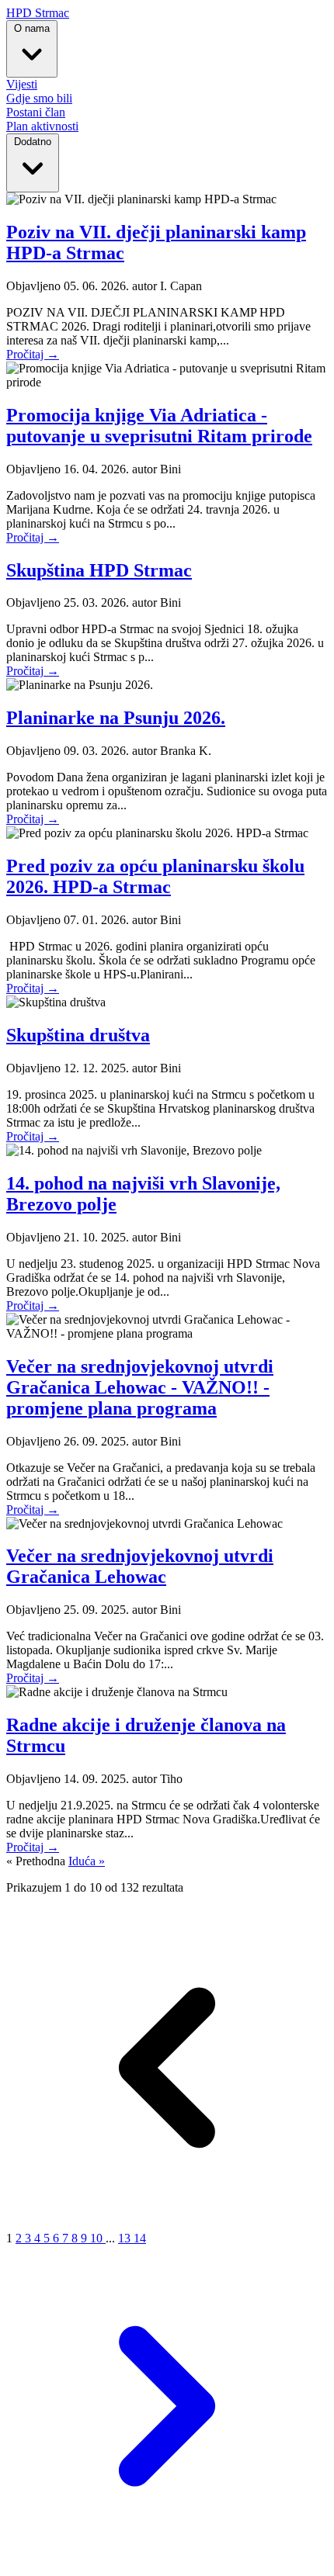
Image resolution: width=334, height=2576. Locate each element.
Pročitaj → (33, 354)
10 (98, 2238)
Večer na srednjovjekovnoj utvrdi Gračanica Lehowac (140, 1566)
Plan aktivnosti (42, 126)
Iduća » (87, 1861)
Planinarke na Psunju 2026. (116, 718)
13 (126, 2238)
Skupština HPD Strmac (99, 570)
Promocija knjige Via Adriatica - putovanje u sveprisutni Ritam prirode (159, 426)
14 (140, 2238)
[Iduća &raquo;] (167, 2562)
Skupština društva (78, 1035)
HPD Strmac (38, 13)
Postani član (36, 112)
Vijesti (22, 84)
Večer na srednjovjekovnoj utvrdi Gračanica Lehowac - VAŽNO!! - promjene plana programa (140, 1387)
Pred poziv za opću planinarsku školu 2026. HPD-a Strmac (155, 876)
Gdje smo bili (39, 98)
